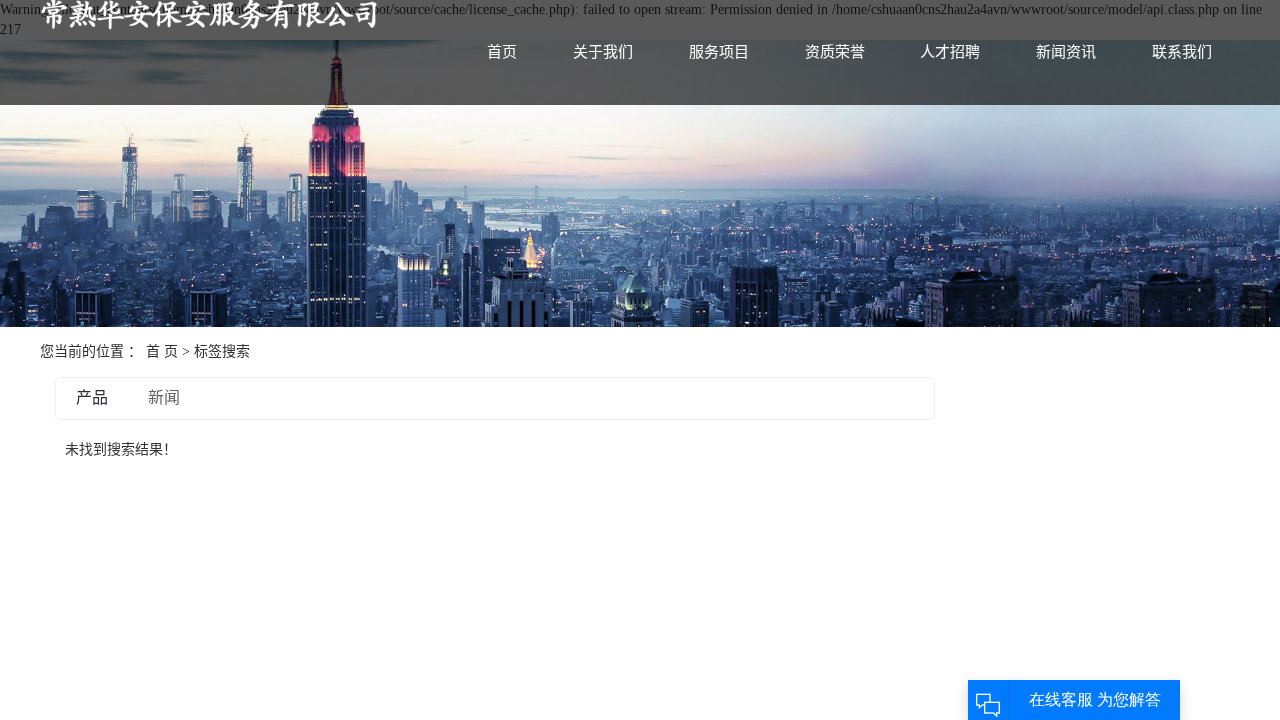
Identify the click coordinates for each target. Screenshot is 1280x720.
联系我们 (1182, 52)
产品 (92, 397)
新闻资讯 (1066, 52)
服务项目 (719, 52)
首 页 (162, 351)
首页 (502, 52)
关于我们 (603, 52)
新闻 (164, 397)
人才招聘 (950, 52)
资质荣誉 (835, 52)
